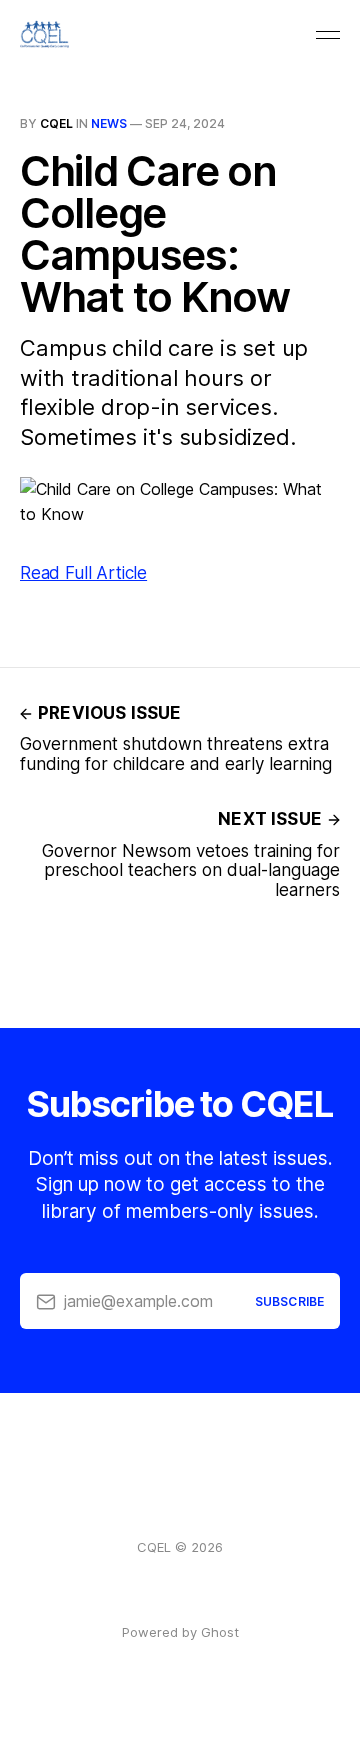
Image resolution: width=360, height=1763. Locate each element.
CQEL (56, 123)
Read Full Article (83, 573)
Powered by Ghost (180, 1632)
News (109, 123)
